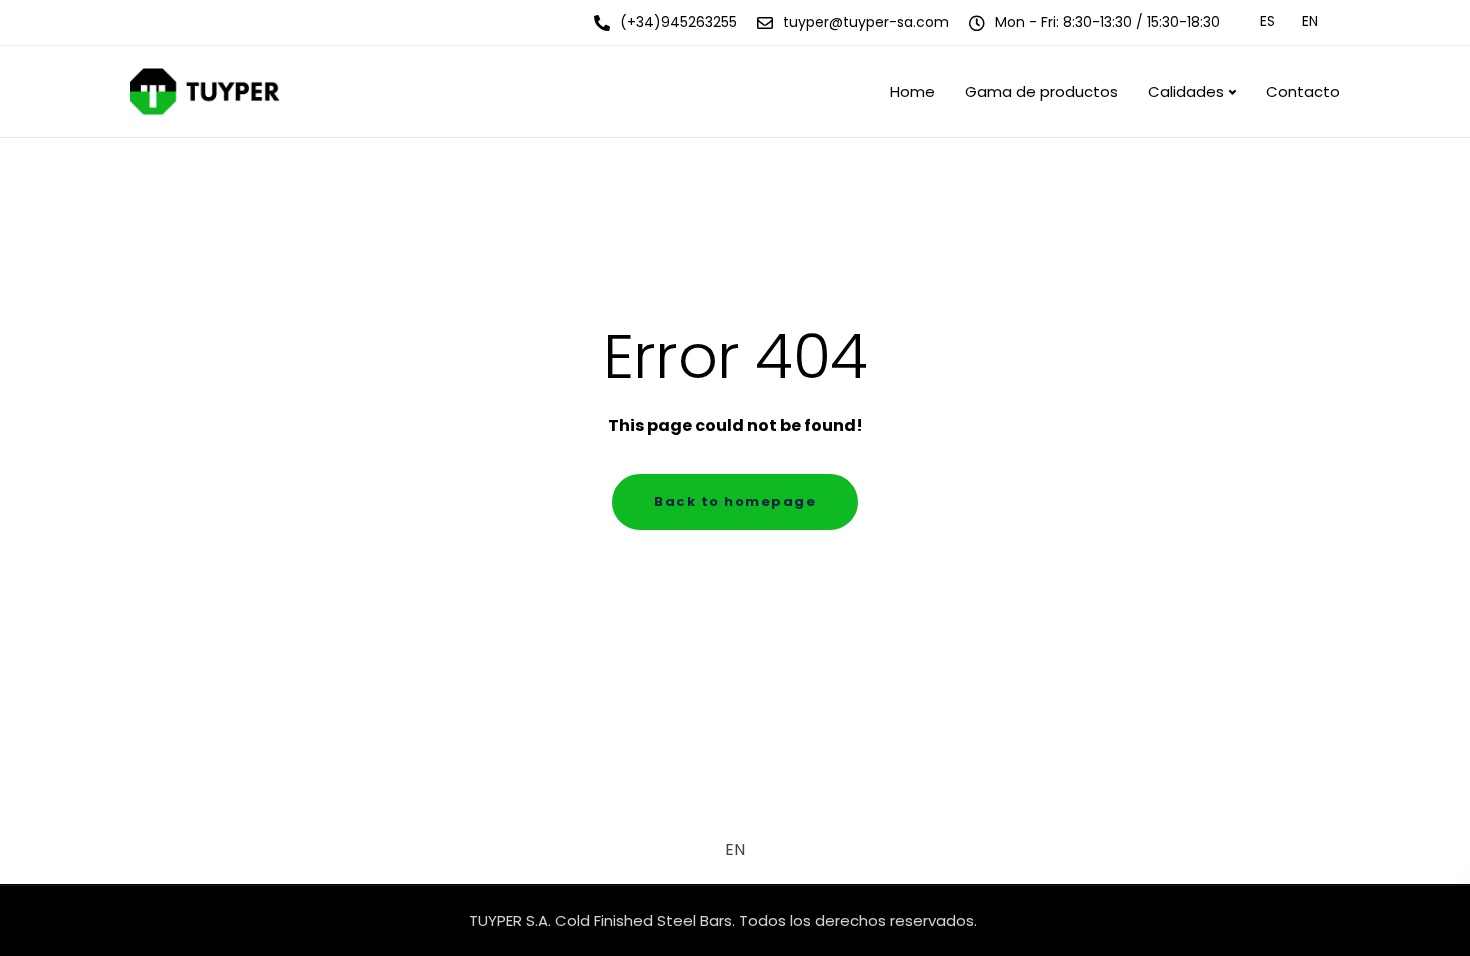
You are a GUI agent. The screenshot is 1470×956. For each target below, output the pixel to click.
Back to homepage (735, 501)
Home (912, 91)
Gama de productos (1041, 91)
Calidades (1186, 91)
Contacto (1303, 91)
